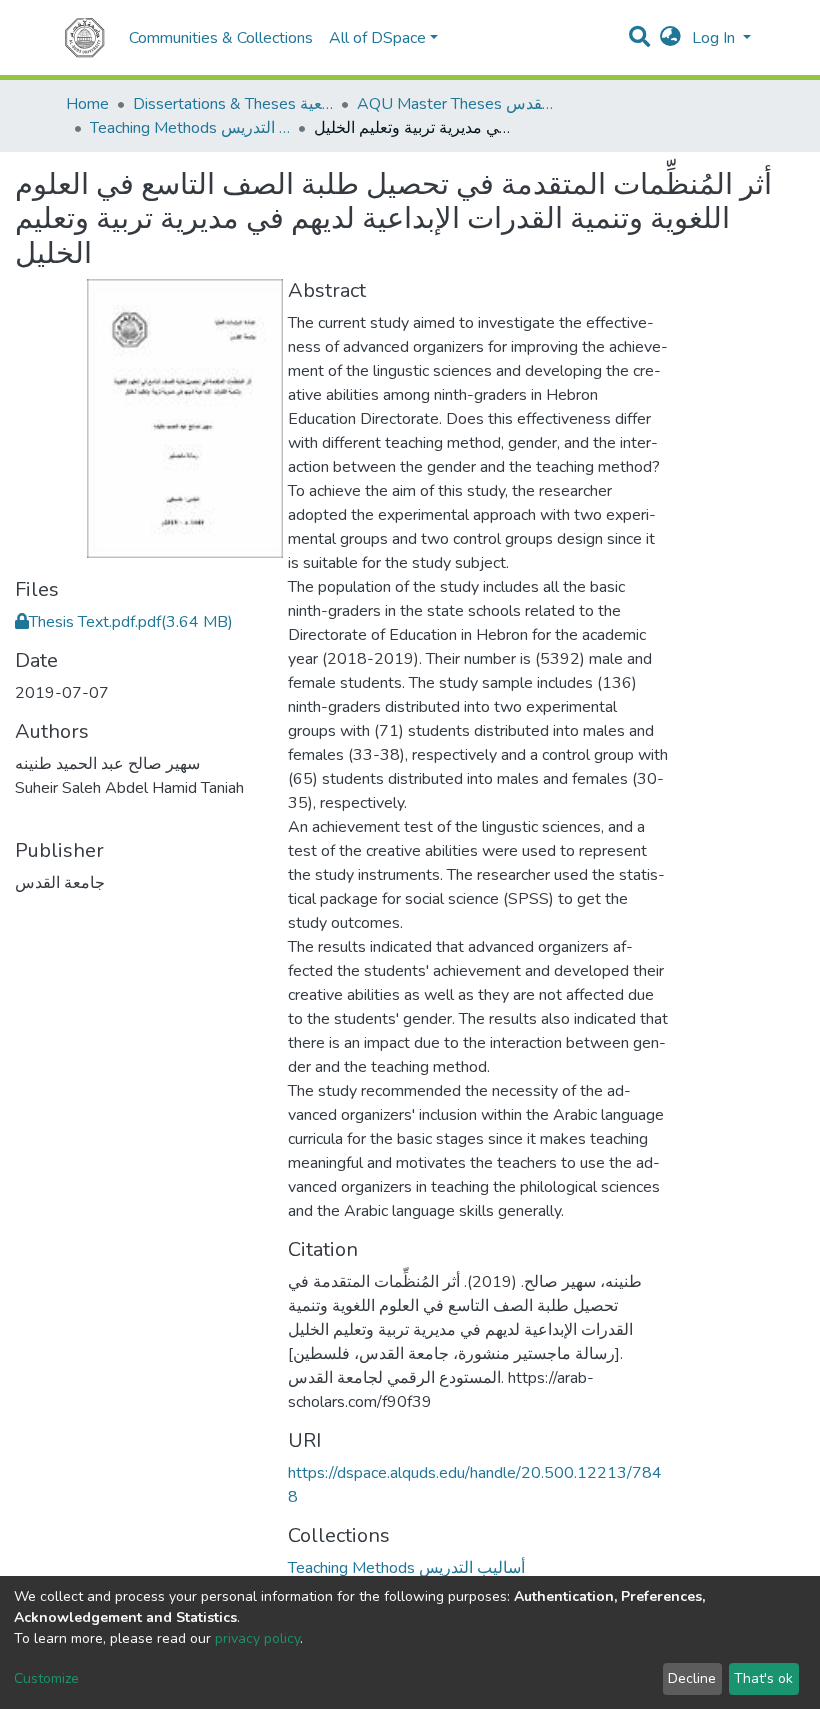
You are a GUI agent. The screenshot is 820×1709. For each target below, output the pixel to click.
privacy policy (257, 1638)
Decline (692, 1678)
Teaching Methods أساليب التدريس (190, 128)
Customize (46, 1678)
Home (87, 104)
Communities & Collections (221, 38)
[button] (670, 38)
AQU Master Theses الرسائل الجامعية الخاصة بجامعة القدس (457, 104)
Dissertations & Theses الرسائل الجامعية (233, 104)
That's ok (763, 1678)
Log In (715, 38)
